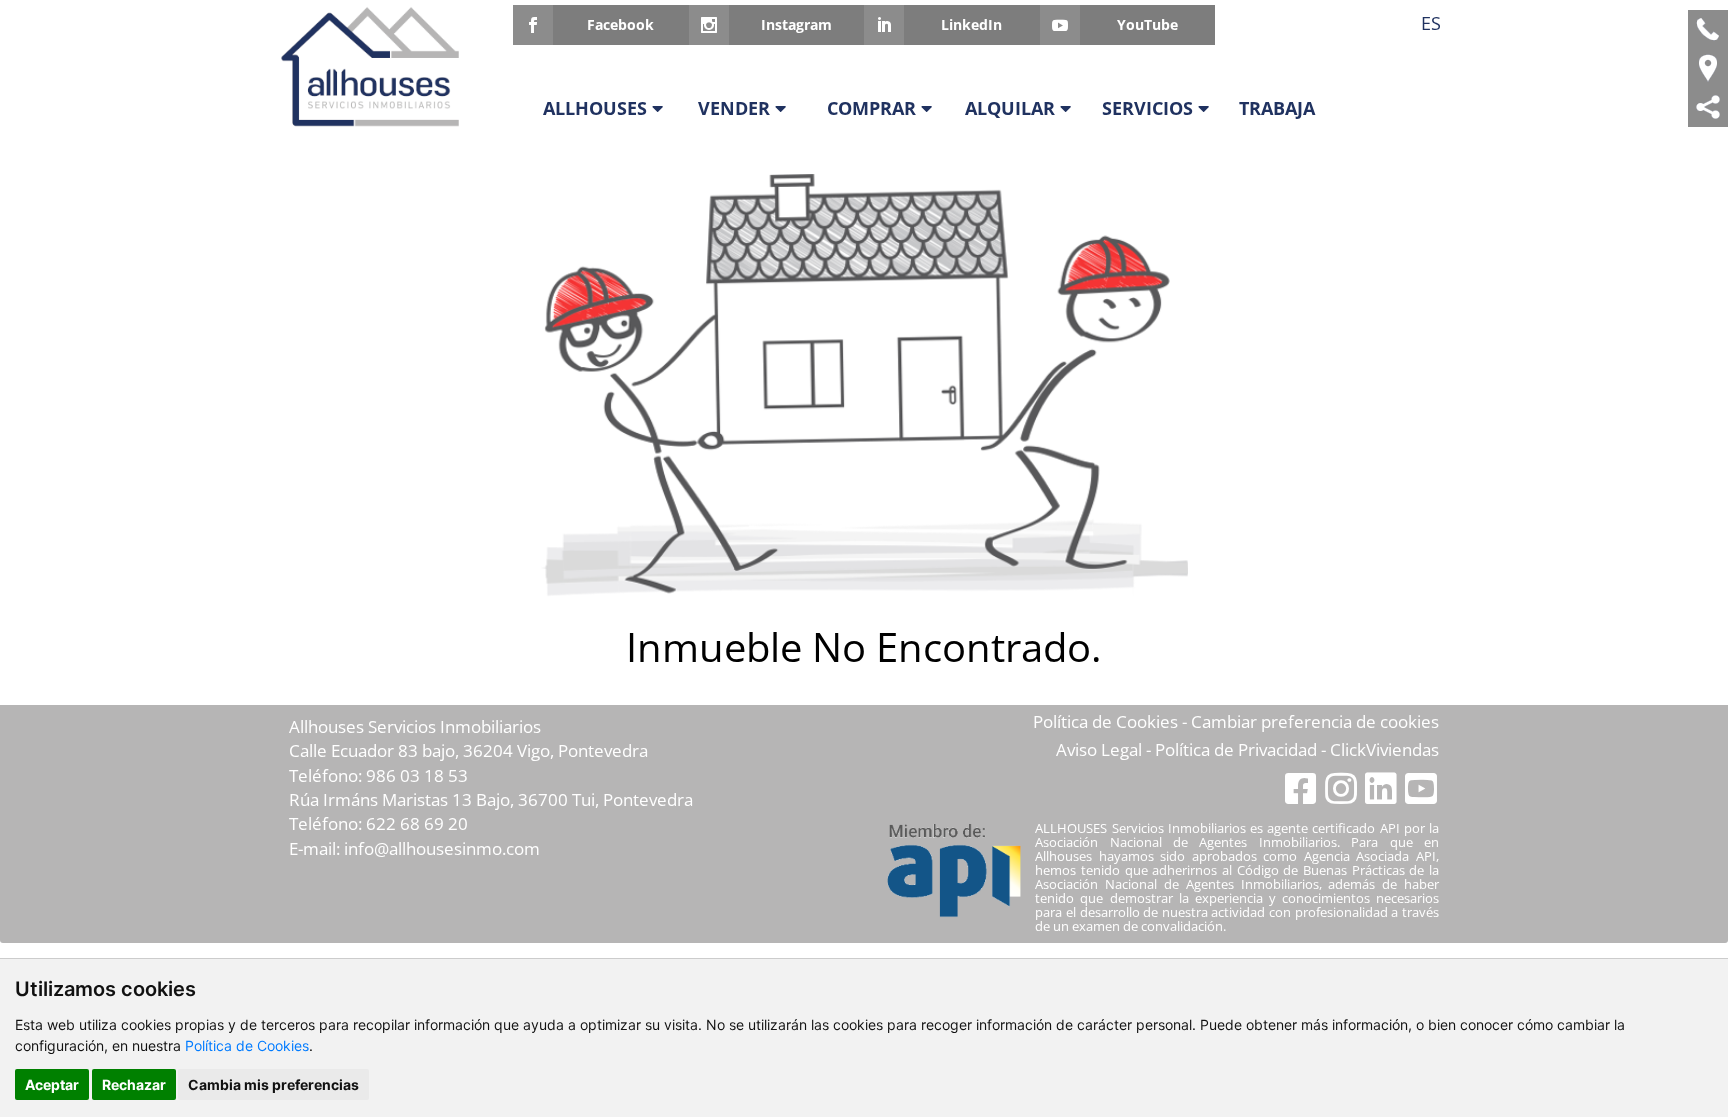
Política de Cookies (247, 1045)
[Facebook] (1303, 787)
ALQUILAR (1012, 108)
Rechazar (134, 1084)
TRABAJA (1277, 108)
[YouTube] (1421, 787)
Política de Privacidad (1236, 749)
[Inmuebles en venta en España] (1708, 68)
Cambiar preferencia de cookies (1315, 721)
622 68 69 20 (417, 823)
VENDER (736, 108)
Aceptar (52, 1084)
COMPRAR (874, 108)
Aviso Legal (1099, 749)
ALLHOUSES (597, 108)
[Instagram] (1343, 787)
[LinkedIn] (1383, 787)
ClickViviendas (1384, 749)
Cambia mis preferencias (273, 1084)
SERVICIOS (1150, 108)
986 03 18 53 (417, 775)
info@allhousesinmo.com (442, 848)
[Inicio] (376, 67)
